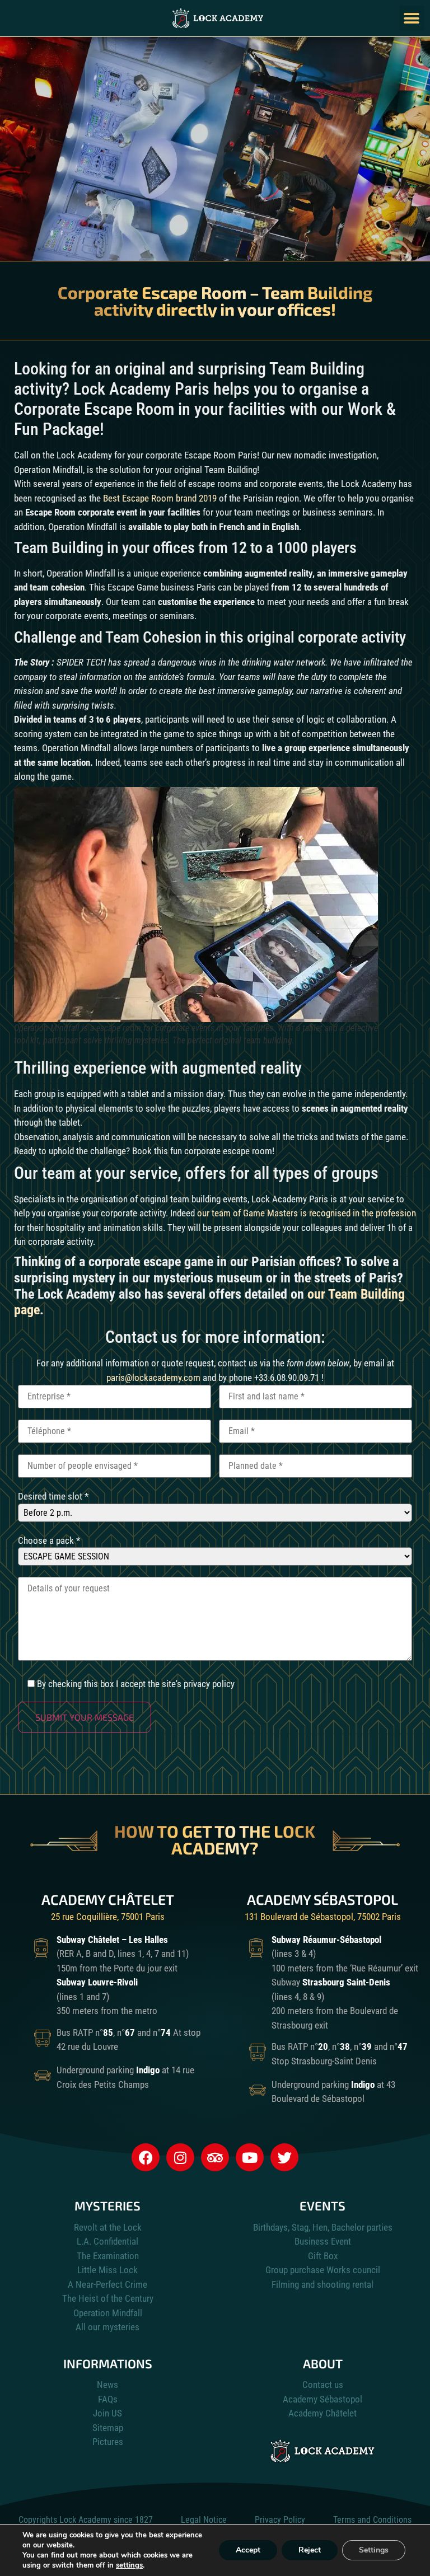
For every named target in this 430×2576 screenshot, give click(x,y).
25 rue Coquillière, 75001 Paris (108, 1917)
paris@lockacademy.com (153, 1378)
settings (129, 2565)
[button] (412, 18)
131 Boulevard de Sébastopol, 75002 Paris (323, 1917)
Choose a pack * (49, 1541)
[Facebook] (146, 2157)
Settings (374, 2550)
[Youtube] (250, 2157)
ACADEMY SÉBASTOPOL (322, 1899)
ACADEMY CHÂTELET (108, 1899)
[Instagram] (180, 2157)
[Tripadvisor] (215, 2157)
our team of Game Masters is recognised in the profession (307, 1213)
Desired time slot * (53, 1497)
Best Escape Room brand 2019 (160, 498)
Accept (248, 2550)
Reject (310, 2550)
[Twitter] (284, 2157)
